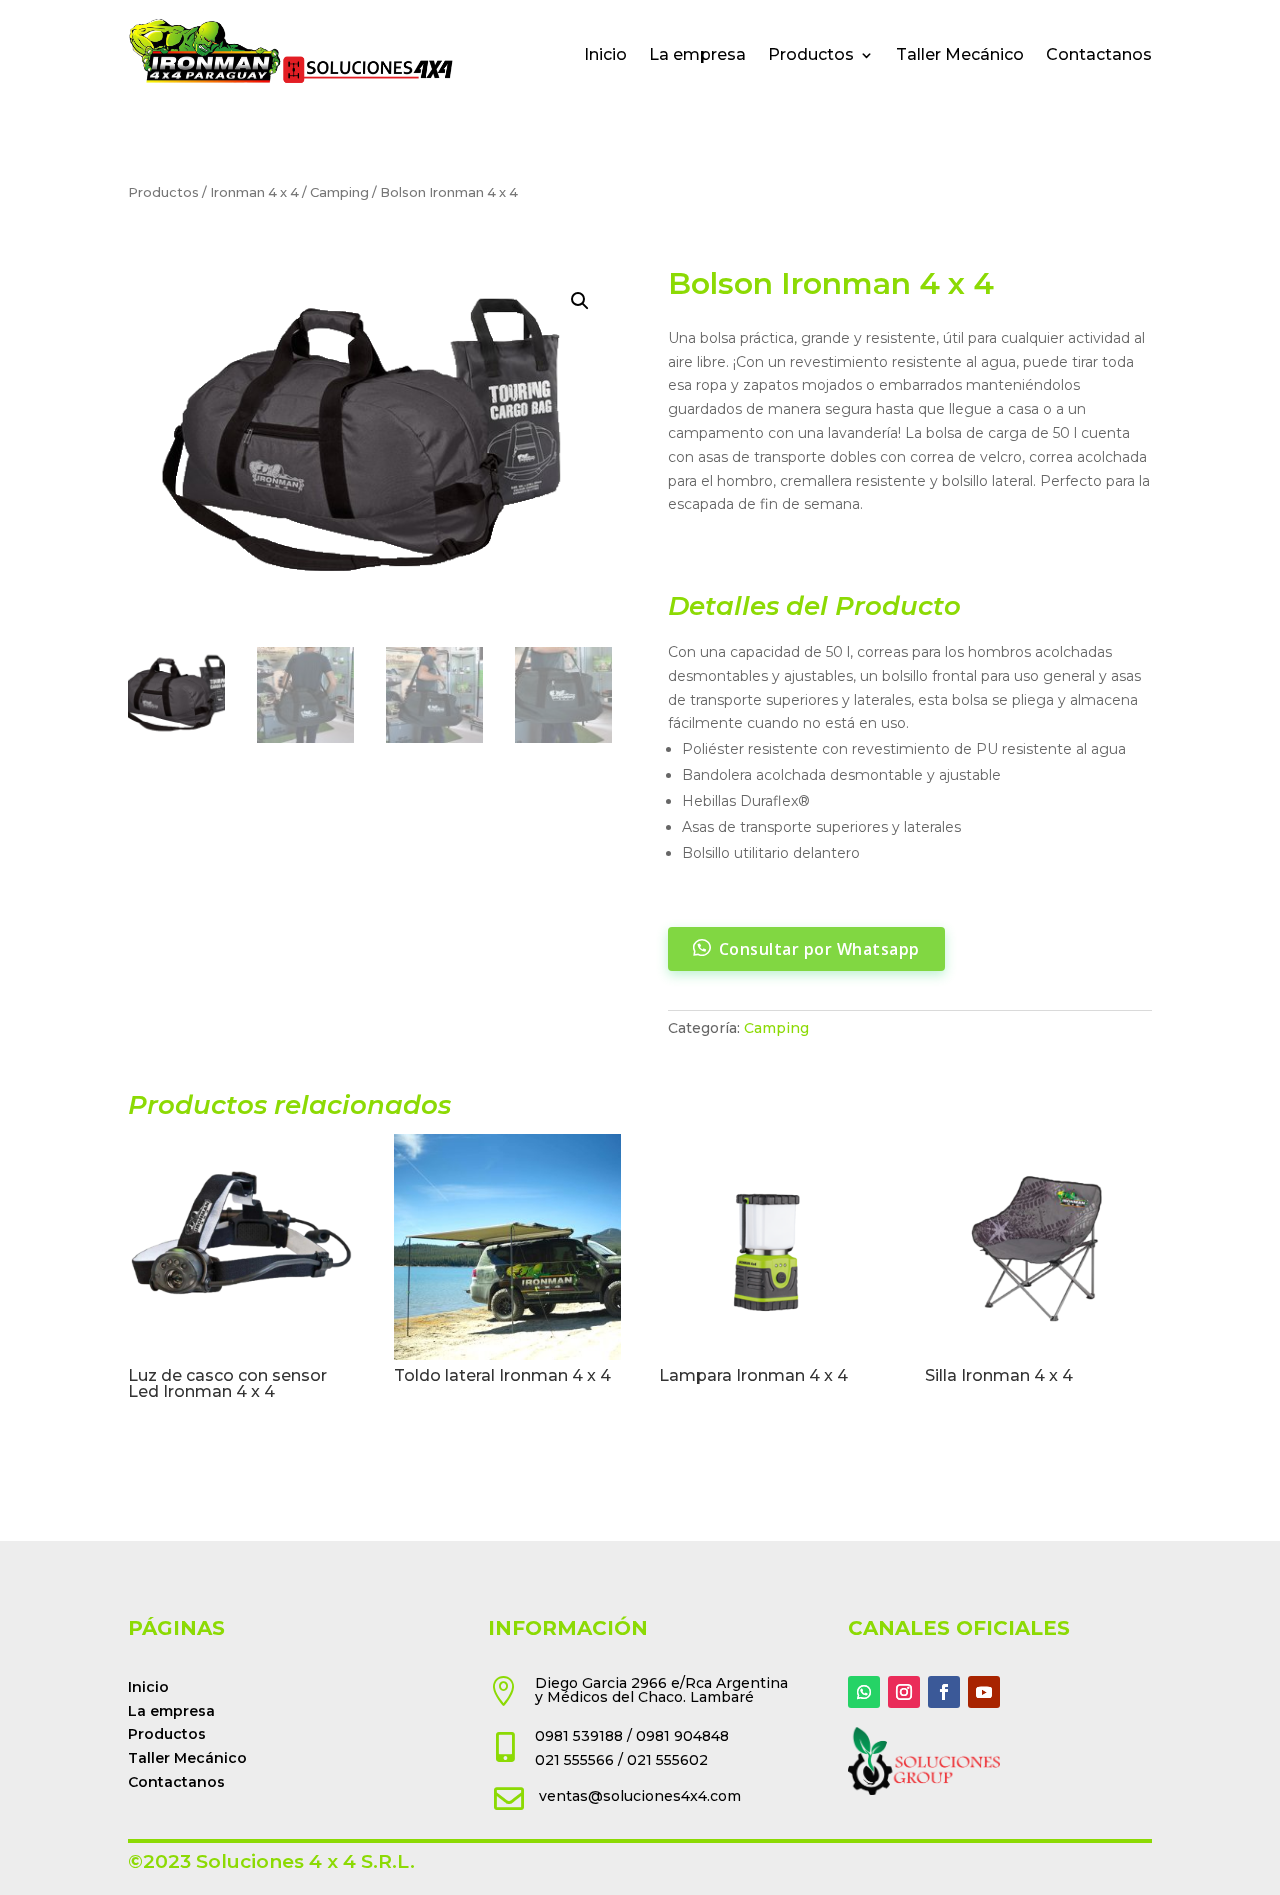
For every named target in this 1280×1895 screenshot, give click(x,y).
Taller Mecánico (960, 54)
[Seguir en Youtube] (984, 1692)
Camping (339, 192)
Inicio (605, 54)
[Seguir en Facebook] (944, 1692)
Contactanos (1099, 54)
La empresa (697, 54)
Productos (811, 54)
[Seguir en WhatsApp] (864, 1692)
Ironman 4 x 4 (254, 192)
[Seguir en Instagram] (904, 1692)
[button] (580, 301)
